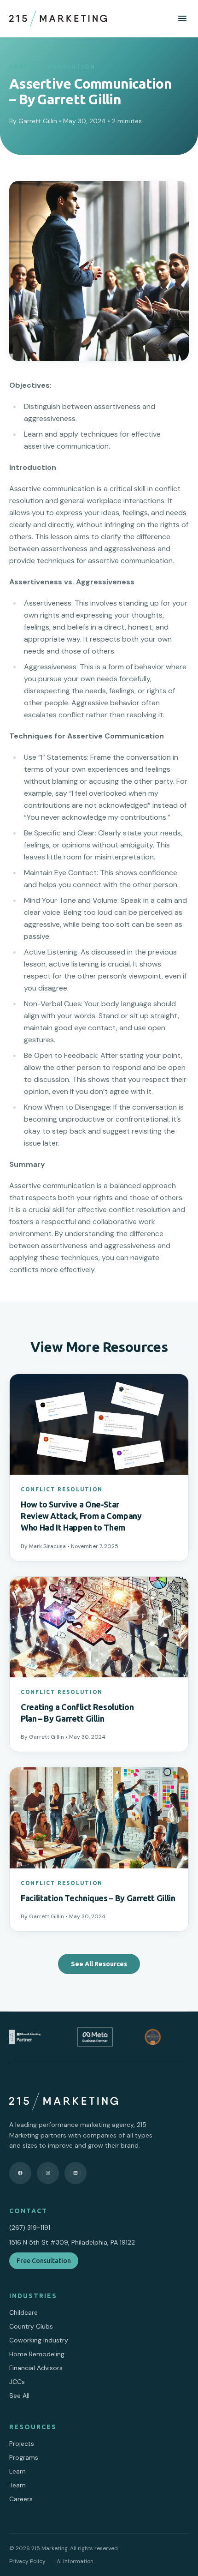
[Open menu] (182, 18)
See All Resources (99, 1964)
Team (17, 2485)
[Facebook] (20, 2173)
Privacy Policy (27, 2561)
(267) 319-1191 (30, 2228)
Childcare (23, 2312)
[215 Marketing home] (58, 18)
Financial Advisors (36, 2368)
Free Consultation (44, 2261)
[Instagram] (48, 2173)
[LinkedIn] (76, 2173)
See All (19, 2396)
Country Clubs (31, 2326)
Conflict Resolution (52, 67)
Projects (22, 2444)
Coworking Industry (39, 2340)
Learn (17, 2471)
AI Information (75, 2561)
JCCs (17, 2382)
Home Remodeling (37, 2354)
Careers (21, 2499)
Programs (24, 2457)
